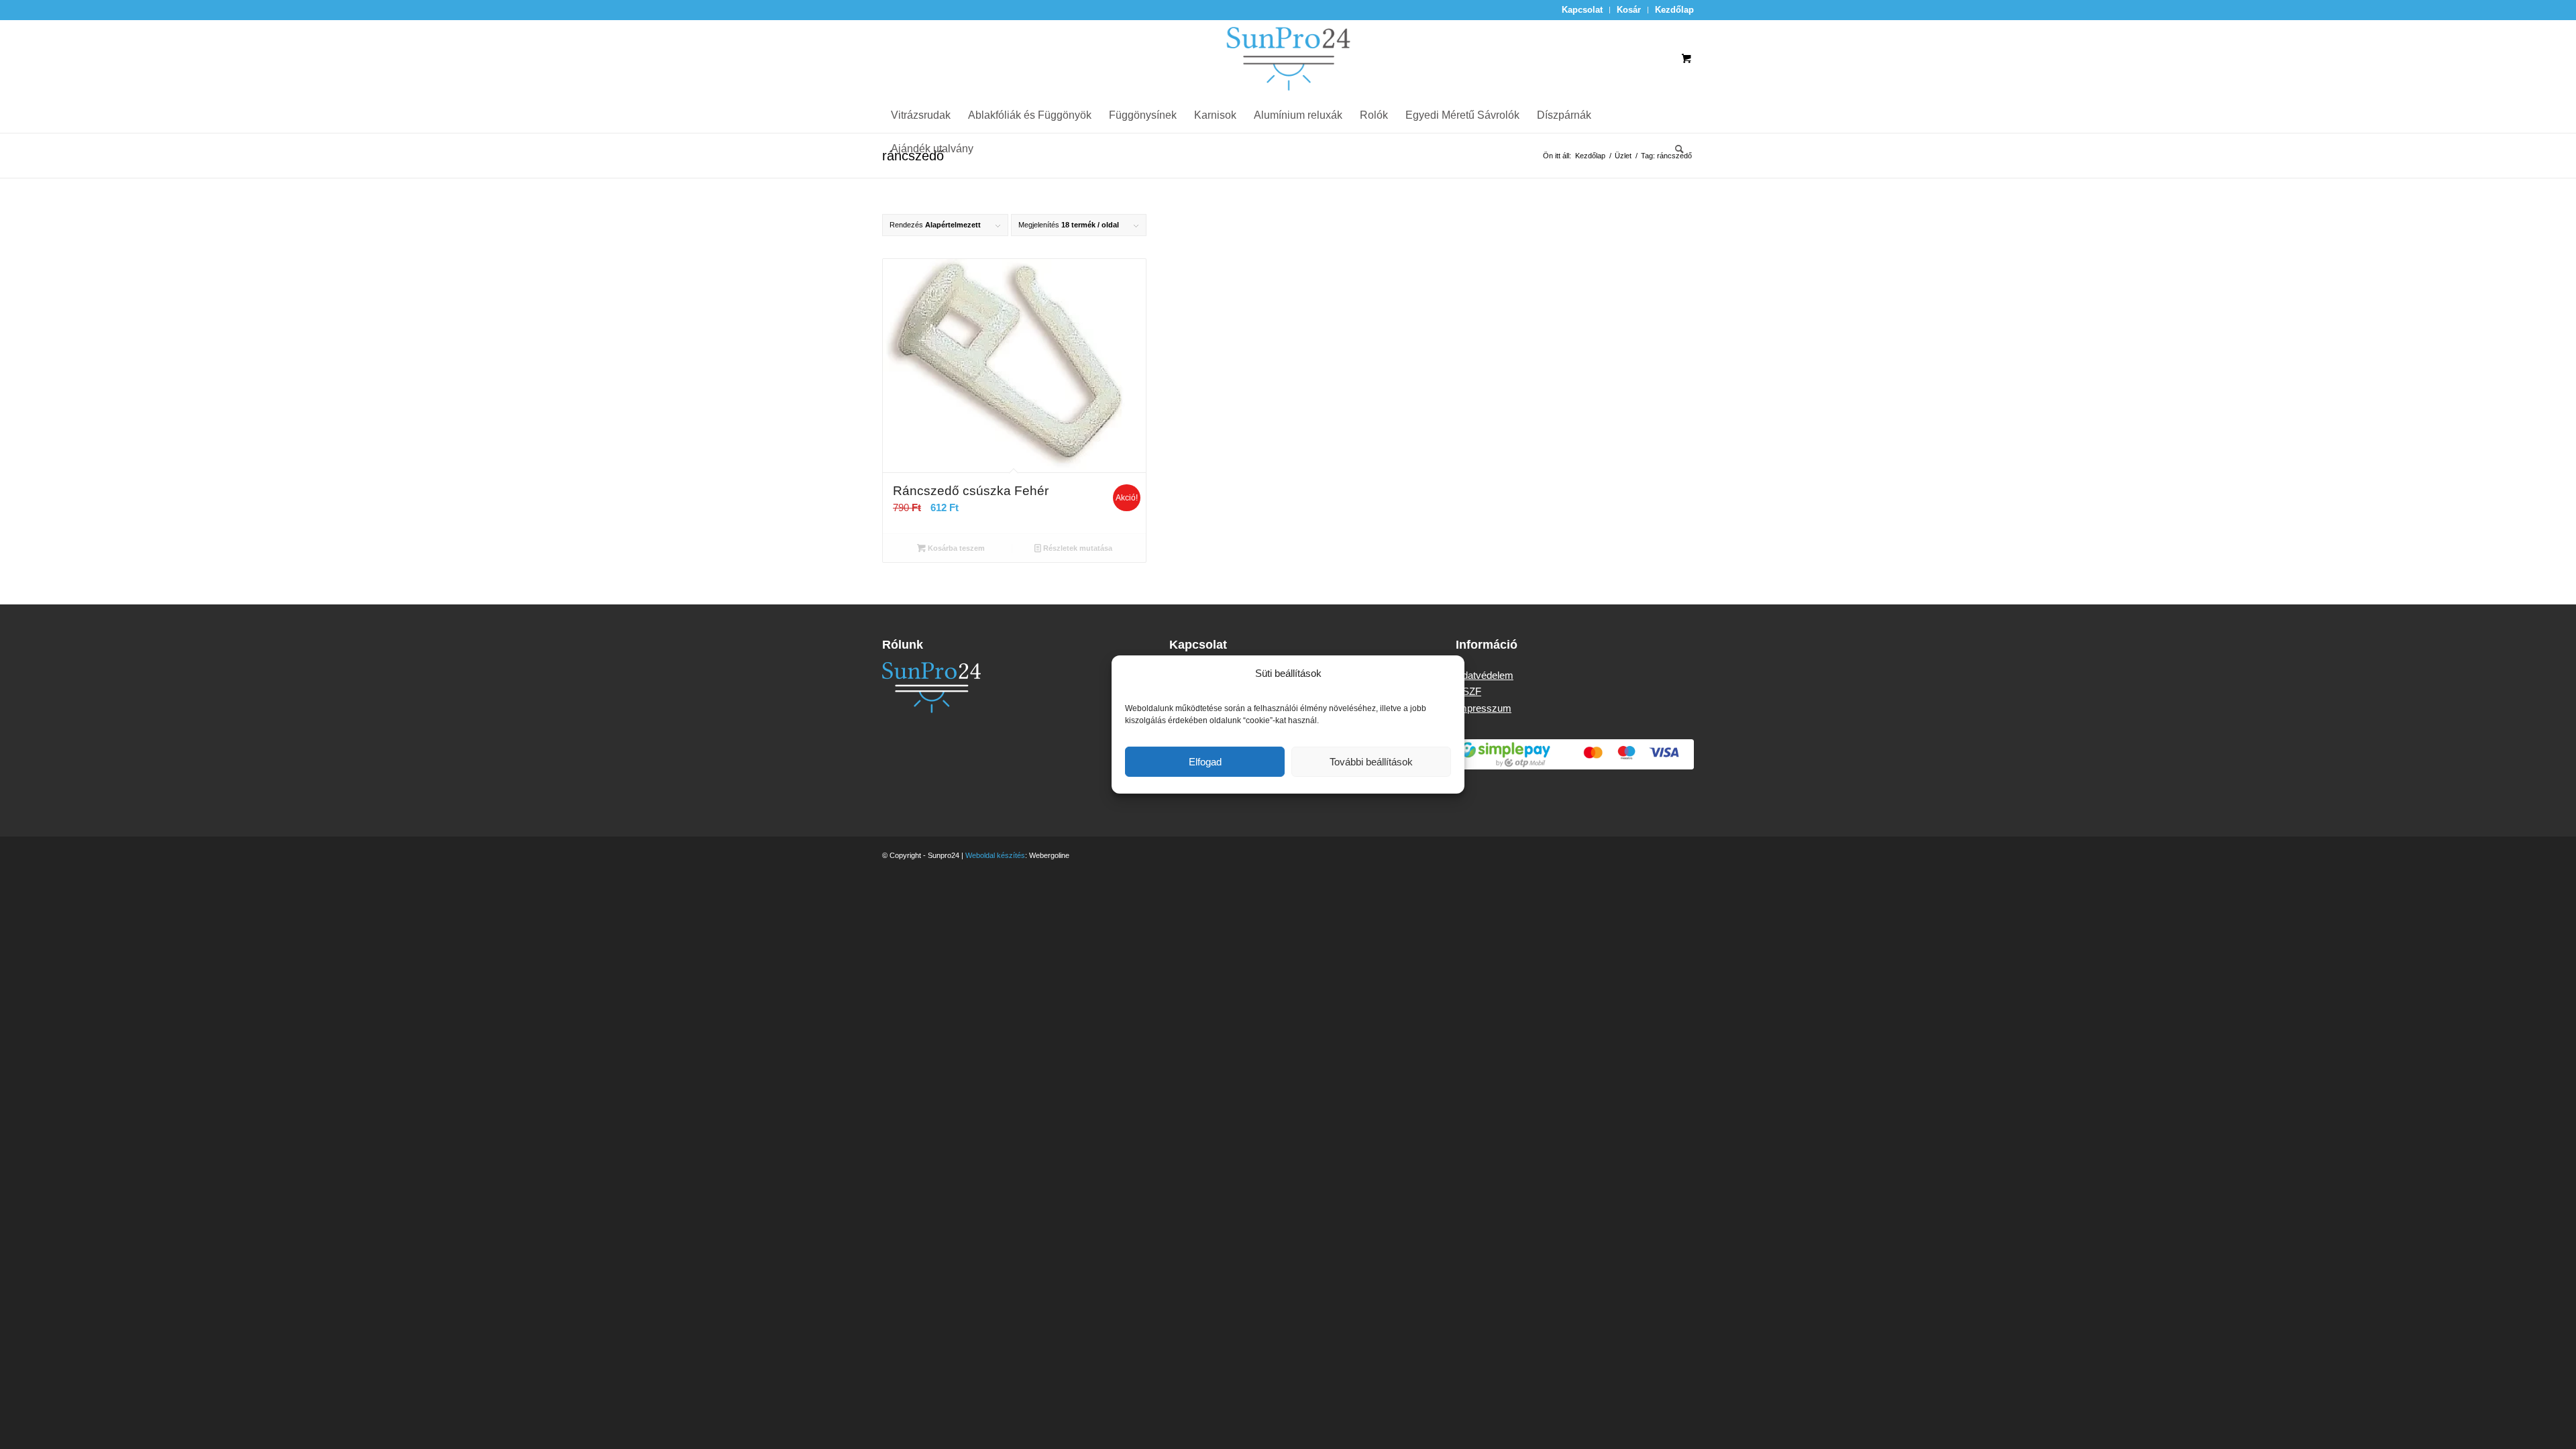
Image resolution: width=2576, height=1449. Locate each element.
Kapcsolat (1582, 10)
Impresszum (1484, 708)
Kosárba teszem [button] (955, 548)
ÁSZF (1468, 691)
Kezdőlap (1674, 10)
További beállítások (1371, 762)
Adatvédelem (1485, 675)
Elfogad (1205, 762)
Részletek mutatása (1077, 548)
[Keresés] (1675, 149)
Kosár (1629, 10)
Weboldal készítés (995, 855)
